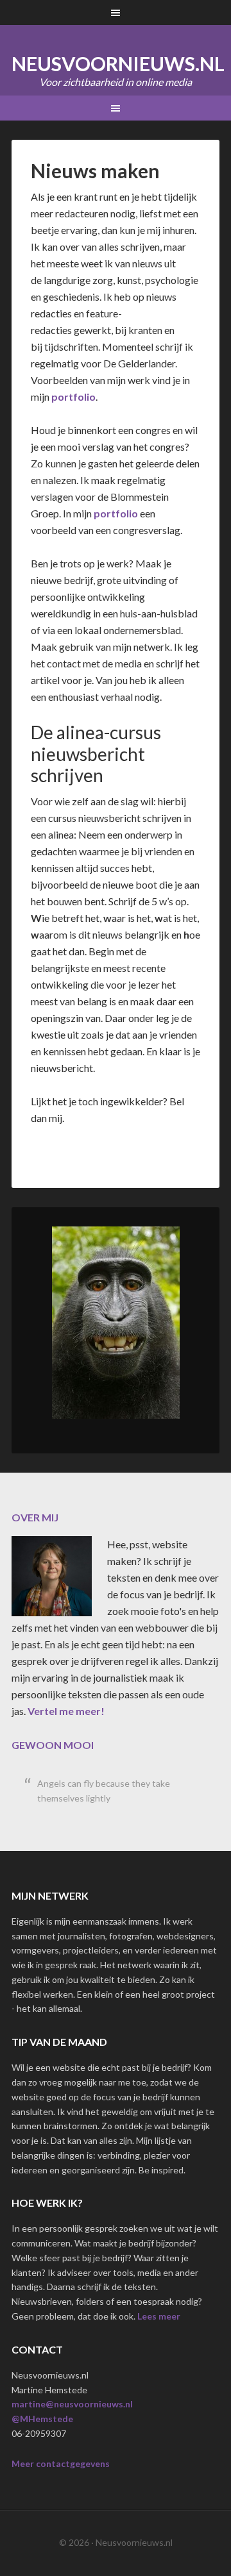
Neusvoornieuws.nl (118, 63)
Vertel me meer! (66, 1711)
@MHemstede (42, 2419)
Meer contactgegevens (61, 2463)
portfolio (73, 397)
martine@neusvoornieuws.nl (72, 2404)
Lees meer (159, 2316)
